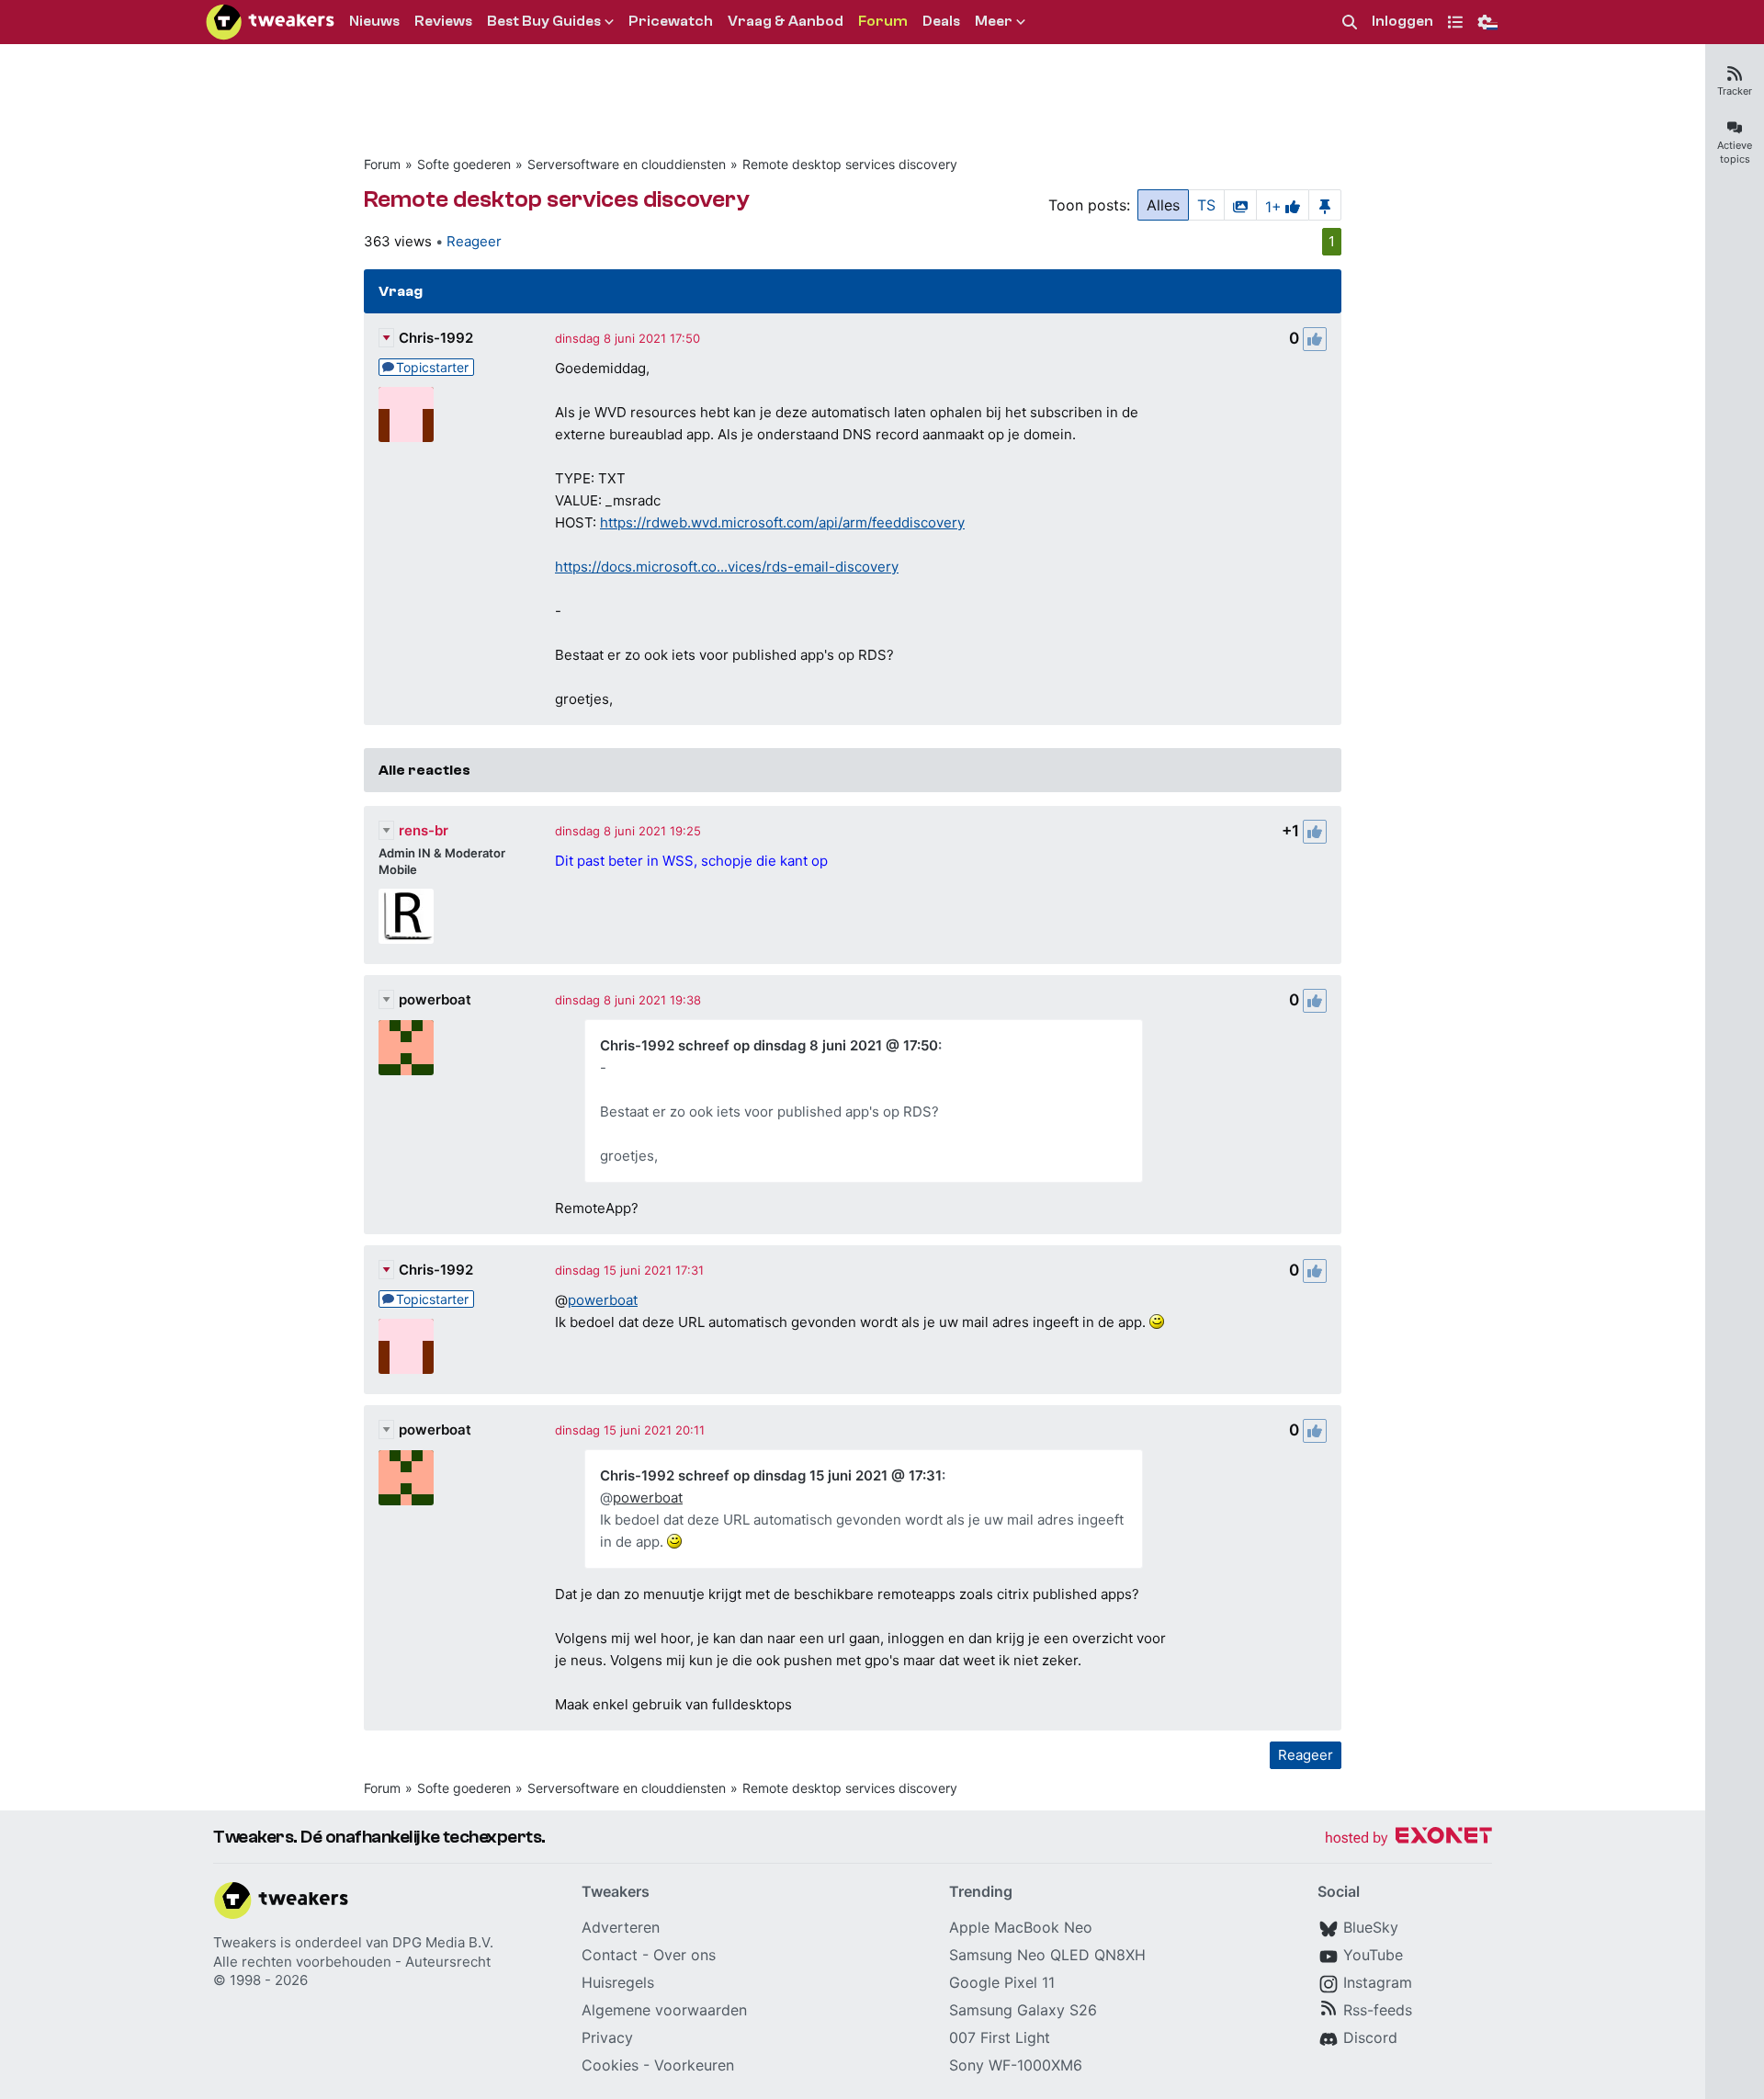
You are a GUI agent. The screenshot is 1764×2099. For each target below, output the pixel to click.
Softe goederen (464, 164)
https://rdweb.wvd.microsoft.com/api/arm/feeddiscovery (782, 522)
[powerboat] (406, 1048)
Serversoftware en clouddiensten (627, 164)
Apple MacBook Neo (1021, 1927)
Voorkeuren (694, 2065)
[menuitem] (1350, 23)
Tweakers (245, 1942)
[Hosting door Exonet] (1408, 1838)
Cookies (610, 2065)
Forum (382, 164)
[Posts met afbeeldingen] (1240, 205)
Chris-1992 (436, 338)
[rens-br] (406, 916)
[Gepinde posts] (1325, 205)
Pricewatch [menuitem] (671, 21)
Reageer (474, 241)
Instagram (1378, 1982)
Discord (1370, 2037)
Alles (1163, 205)
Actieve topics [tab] (1735, 152)
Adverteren (621, 1927)
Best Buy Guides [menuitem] (544, 21)
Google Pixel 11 (1002, 1982)
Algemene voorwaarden (664, 2010)
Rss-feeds (1378, 2010)
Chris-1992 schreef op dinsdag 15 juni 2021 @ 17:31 (771, 1475)
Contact (610, 1955)
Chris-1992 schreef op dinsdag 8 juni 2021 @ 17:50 (769, 1045)
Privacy (607, 2037)
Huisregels (618, 1982)
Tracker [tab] (1735, 91)
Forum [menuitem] (883, 21)
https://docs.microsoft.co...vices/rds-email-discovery (727, 567)
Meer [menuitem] (994, 21)
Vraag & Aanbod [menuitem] (786, 21)
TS (1206, 205)
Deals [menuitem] (941, 21)
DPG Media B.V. (443, 1942)
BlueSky (1371, 1927)
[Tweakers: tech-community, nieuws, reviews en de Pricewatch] (270, 22)
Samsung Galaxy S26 (1023, 2010)
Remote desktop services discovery (850, 164)
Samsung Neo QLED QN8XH (1047, 1955)
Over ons (684, 1955)
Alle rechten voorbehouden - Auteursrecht (352, 1962)
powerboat (435, 999)
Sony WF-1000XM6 (1016, 2065)
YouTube (1373, 1955)
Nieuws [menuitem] (374, 21)
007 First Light (1000, 2037)
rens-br (424, 830)
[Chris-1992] (406, 414)
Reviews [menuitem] (443, 21)
